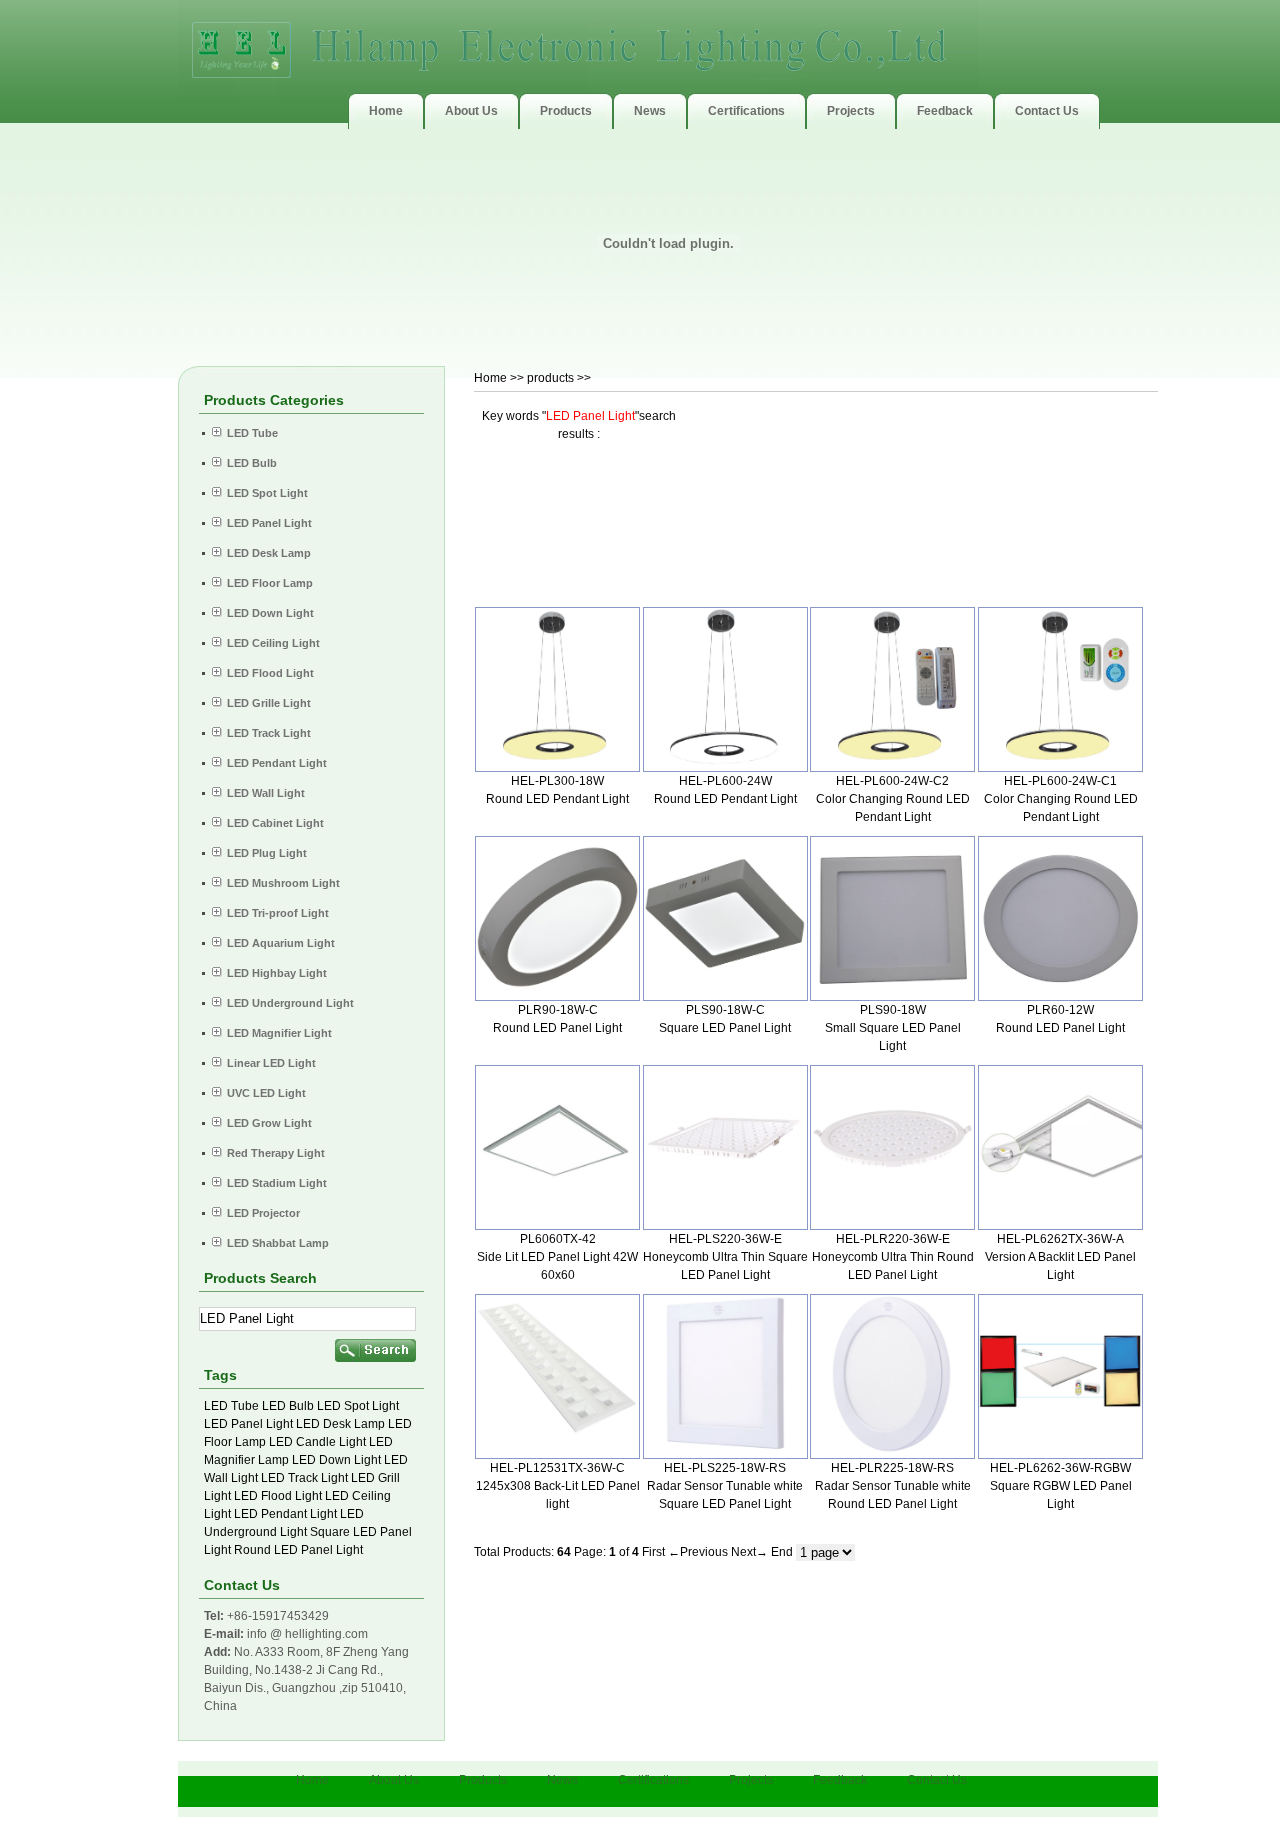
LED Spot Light (358, 1406)
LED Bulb (288, 1406)
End (782, 1552)
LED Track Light (304, 1478)
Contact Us (937, 1780)
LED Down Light (336, 1460)
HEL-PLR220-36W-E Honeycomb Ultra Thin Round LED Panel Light (893, 1257)
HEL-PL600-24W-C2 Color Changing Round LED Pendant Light (893, 799)
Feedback (840, 1780)
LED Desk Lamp (340, 1424)
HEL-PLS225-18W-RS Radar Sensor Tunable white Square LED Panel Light (725, 1486)
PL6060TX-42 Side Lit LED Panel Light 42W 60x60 (557, 1257)
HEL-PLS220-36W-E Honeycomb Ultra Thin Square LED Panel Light (725, 1257)
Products (483, 1780)
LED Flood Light (278, 1496)
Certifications (653, 1780)
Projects (751, 1780)
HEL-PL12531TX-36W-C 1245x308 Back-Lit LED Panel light (558, 1486)
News (562, 1780)
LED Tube (231, 1406)
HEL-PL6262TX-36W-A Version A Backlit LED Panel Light (1060, 1257)
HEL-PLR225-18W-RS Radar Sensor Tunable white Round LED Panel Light (893, 1486)
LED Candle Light (317, 1442)
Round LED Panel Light (298, 1550)
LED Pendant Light (285, 1514)
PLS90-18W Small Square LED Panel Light (893, 1028)
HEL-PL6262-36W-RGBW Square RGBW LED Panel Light (1061, 1486)
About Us (394, 1780)
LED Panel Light (248, 1424)
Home (490, 378)
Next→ (749, 1552)
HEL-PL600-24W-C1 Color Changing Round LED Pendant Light (1061, 799)
